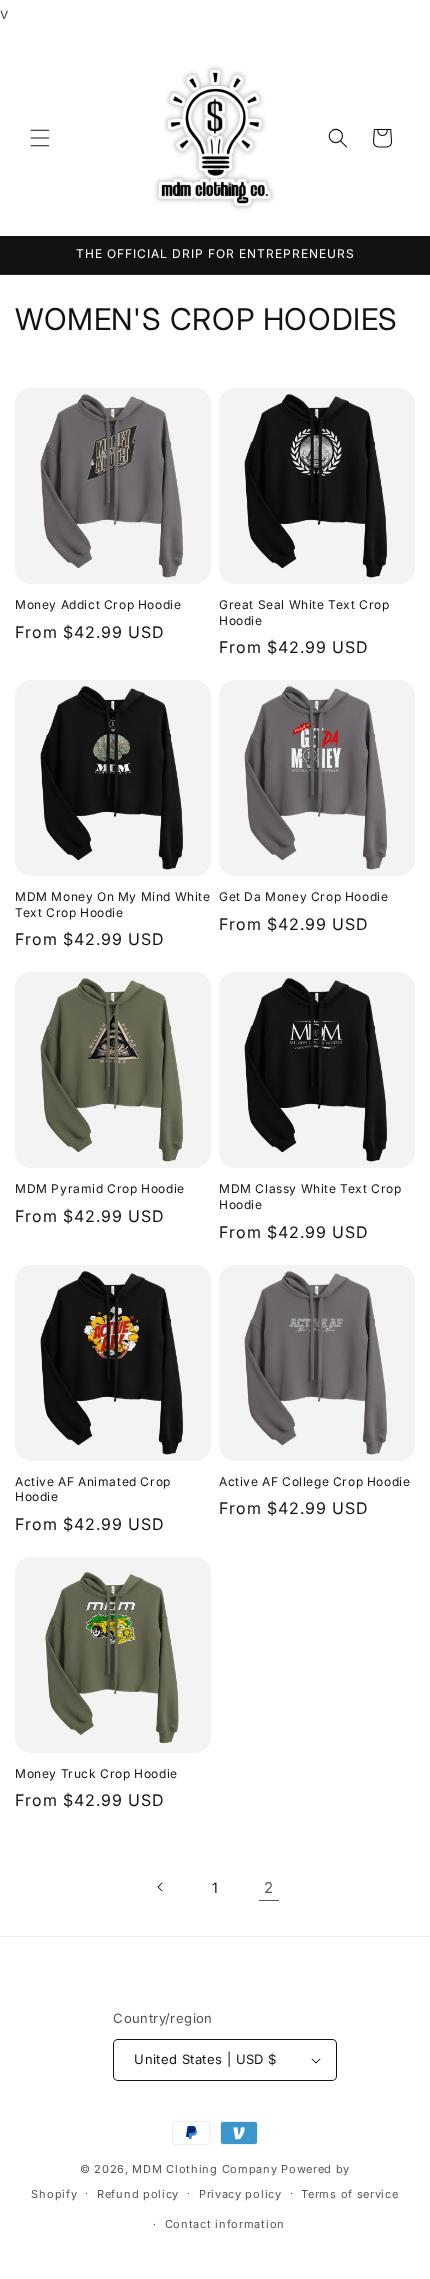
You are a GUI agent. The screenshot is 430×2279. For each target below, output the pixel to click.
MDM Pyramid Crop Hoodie (100, 1188)
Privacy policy (240, 2194)
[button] (40, 138)
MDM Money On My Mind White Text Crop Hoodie (113, 904)
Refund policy (138, 2194)
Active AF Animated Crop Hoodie (93, 1489)
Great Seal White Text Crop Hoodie (304, 612)
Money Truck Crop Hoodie (96, 1773)
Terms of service (349, 2194)
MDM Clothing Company (204, 2169)
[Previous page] (161, 1887)
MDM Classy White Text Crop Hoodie (310, 1196)
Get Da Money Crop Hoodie (303, 896)
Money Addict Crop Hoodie (98, 604)
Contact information (225, 2224)
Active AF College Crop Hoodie (314, 1481)
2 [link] (269, 1887)
